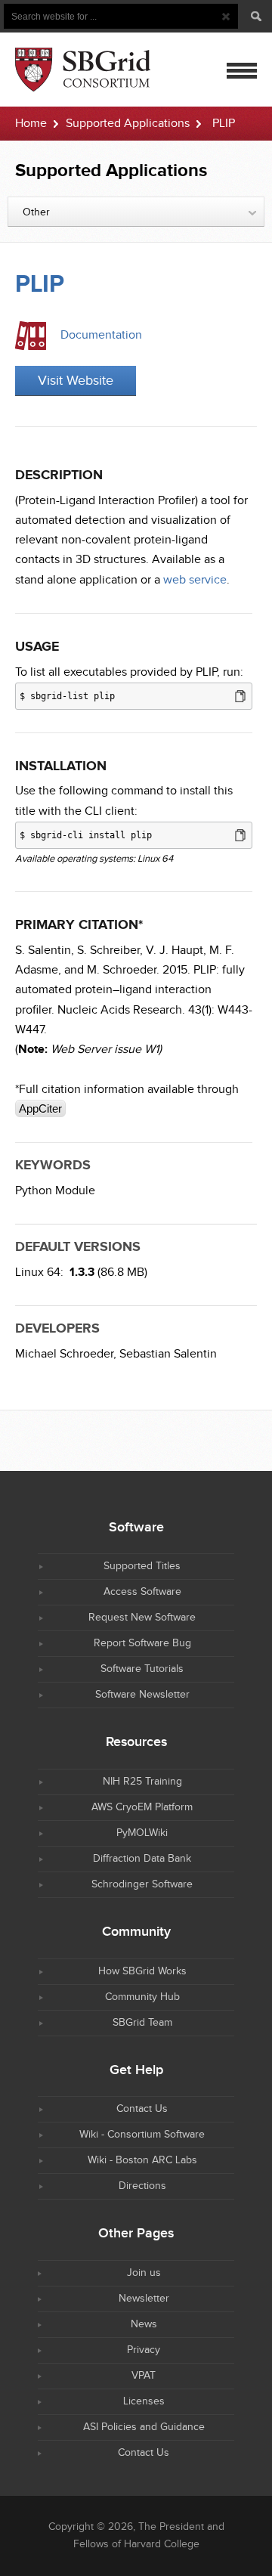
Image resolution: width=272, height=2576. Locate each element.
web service (195, 580)
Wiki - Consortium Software (142, 2135)
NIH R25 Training (142, 1782)
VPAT (144, 2376)
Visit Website (76, 381)
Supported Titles (142, 1566)
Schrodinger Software (142, 1884)
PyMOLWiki (142, 1833)
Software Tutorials (142, 1669)
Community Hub (142, 1997)
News (144, 2324)
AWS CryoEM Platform (142, 1807)
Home (31, 124)
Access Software (142, 1592)
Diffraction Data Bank (142, 1859)
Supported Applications (128, 124)
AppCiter (40, 1108)
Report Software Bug (142, 1643)
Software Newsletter (142, 1695)
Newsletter (144, 2299)
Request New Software (142, 1618)
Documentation (101, 335)
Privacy (144, 2350)
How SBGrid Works (142, 1971)
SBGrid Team (142, 2023)
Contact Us (142, 2109)
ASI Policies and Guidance (144, 2427)
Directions (142, 2186)
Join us (144, 2273)
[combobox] (136, 212)
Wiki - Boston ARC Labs (142, 2160)
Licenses (144, 2401)
